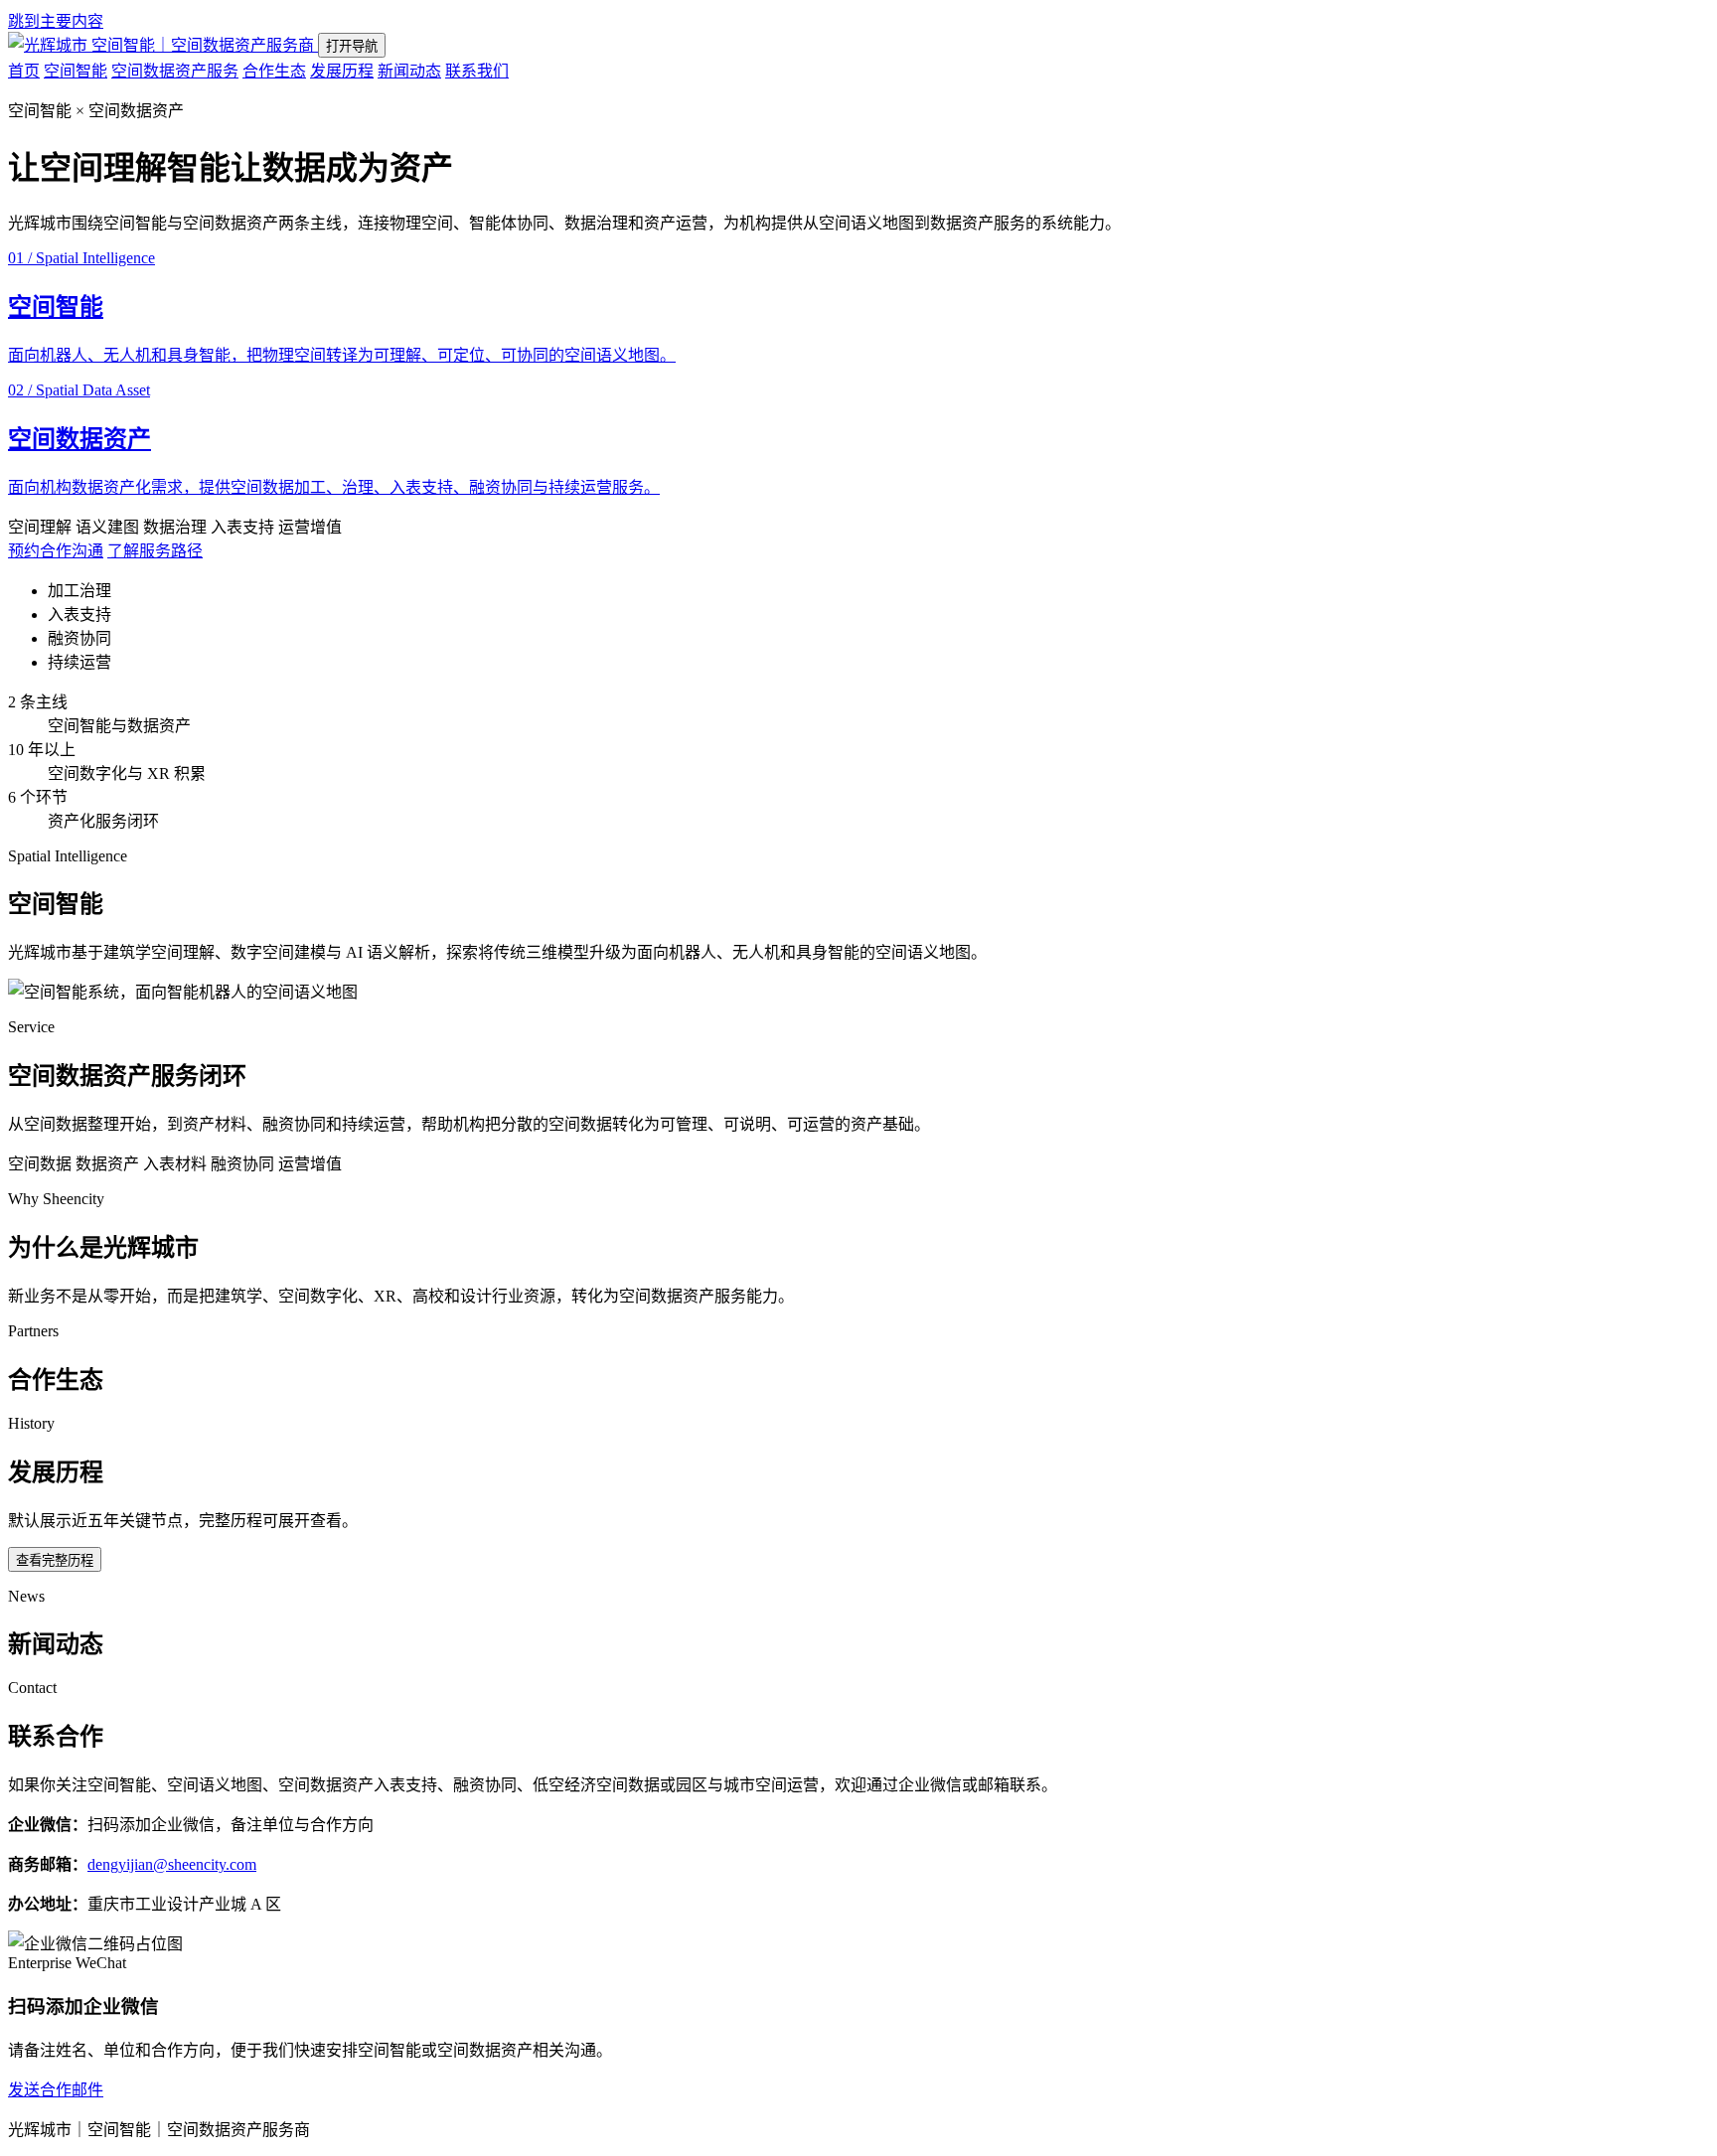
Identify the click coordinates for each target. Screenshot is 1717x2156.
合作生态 (274, 71)
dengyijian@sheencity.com (172, 1864)
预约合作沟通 (56, 551)
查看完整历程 (55, 1560)
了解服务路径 (155, 551)
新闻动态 (409, 71)
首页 (24, 71)
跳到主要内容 (56, 21)
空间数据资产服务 (175, 71)
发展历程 (342, 71)
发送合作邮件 (56, 2090)
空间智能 (76, 71)
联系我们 (477, 71)
